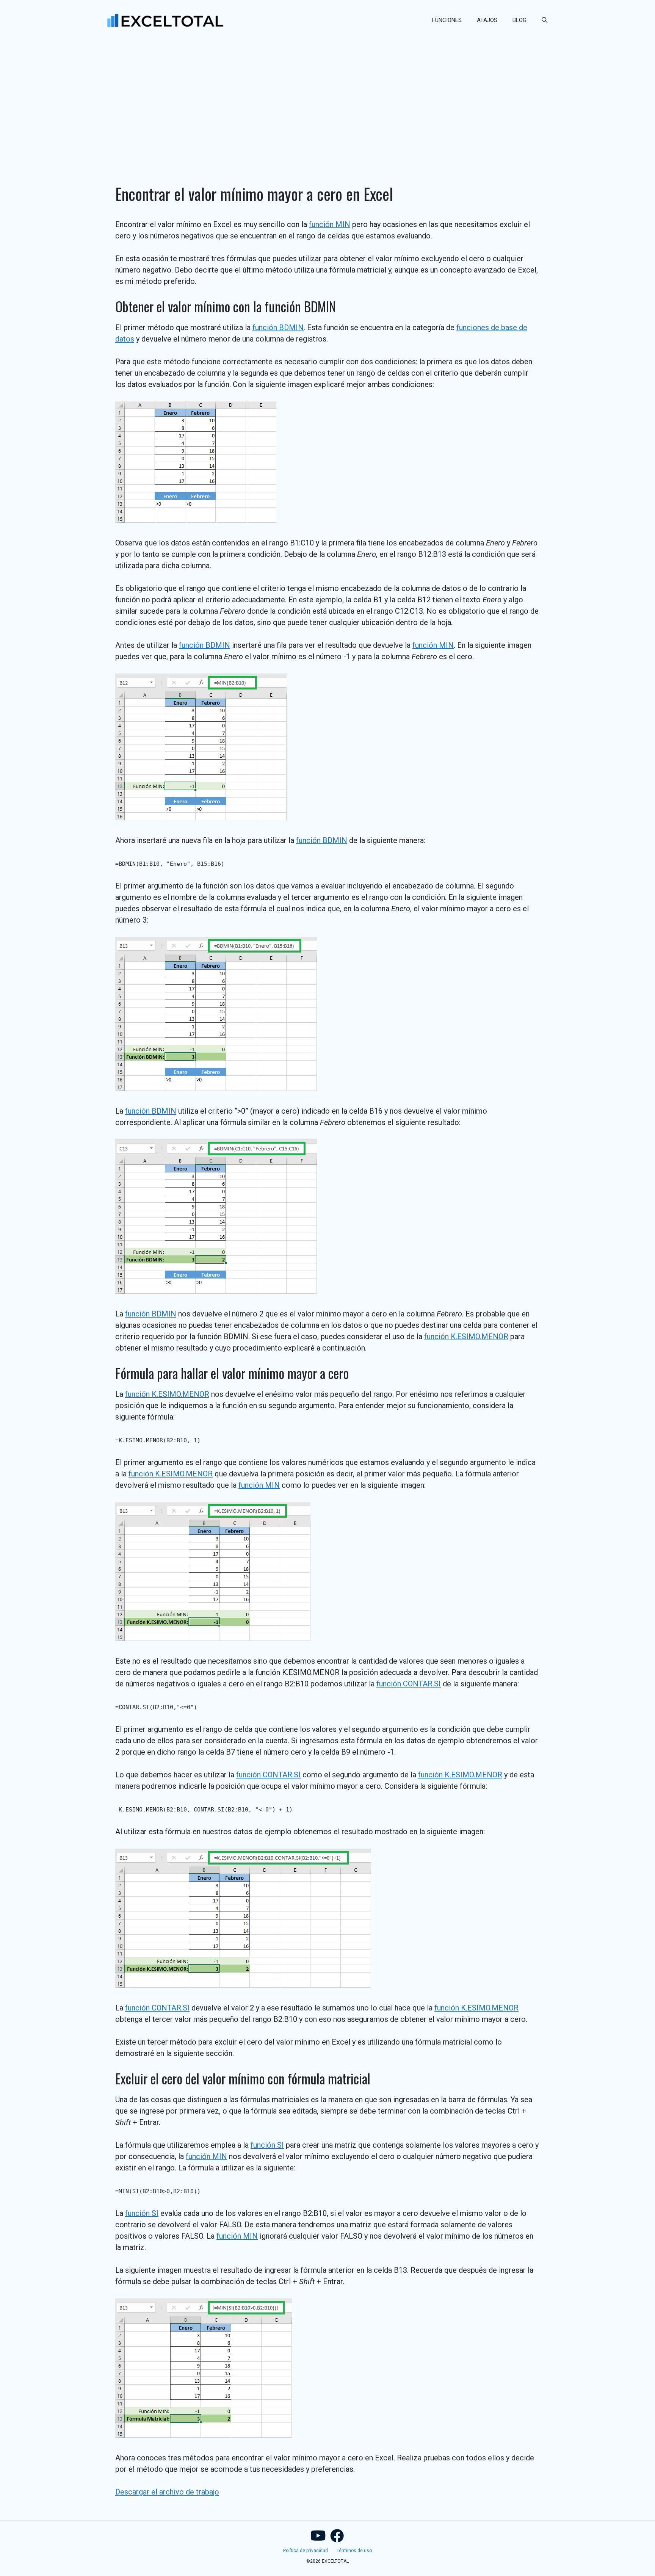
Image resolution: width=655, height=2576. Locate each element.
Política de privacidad (306, 2551)
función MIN (330, 224)
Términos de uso (354, 2551)
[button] (545, 20)
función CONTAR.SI (409, 1684)
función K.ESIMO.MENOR (466, 1337)
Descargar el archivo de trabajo (167, 2492)
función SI (267, 2145)
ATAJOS (487, 20)
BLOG (519, 20)
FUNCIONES (447, 20)
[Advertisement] (327, 97)
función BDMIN (278, 327)
